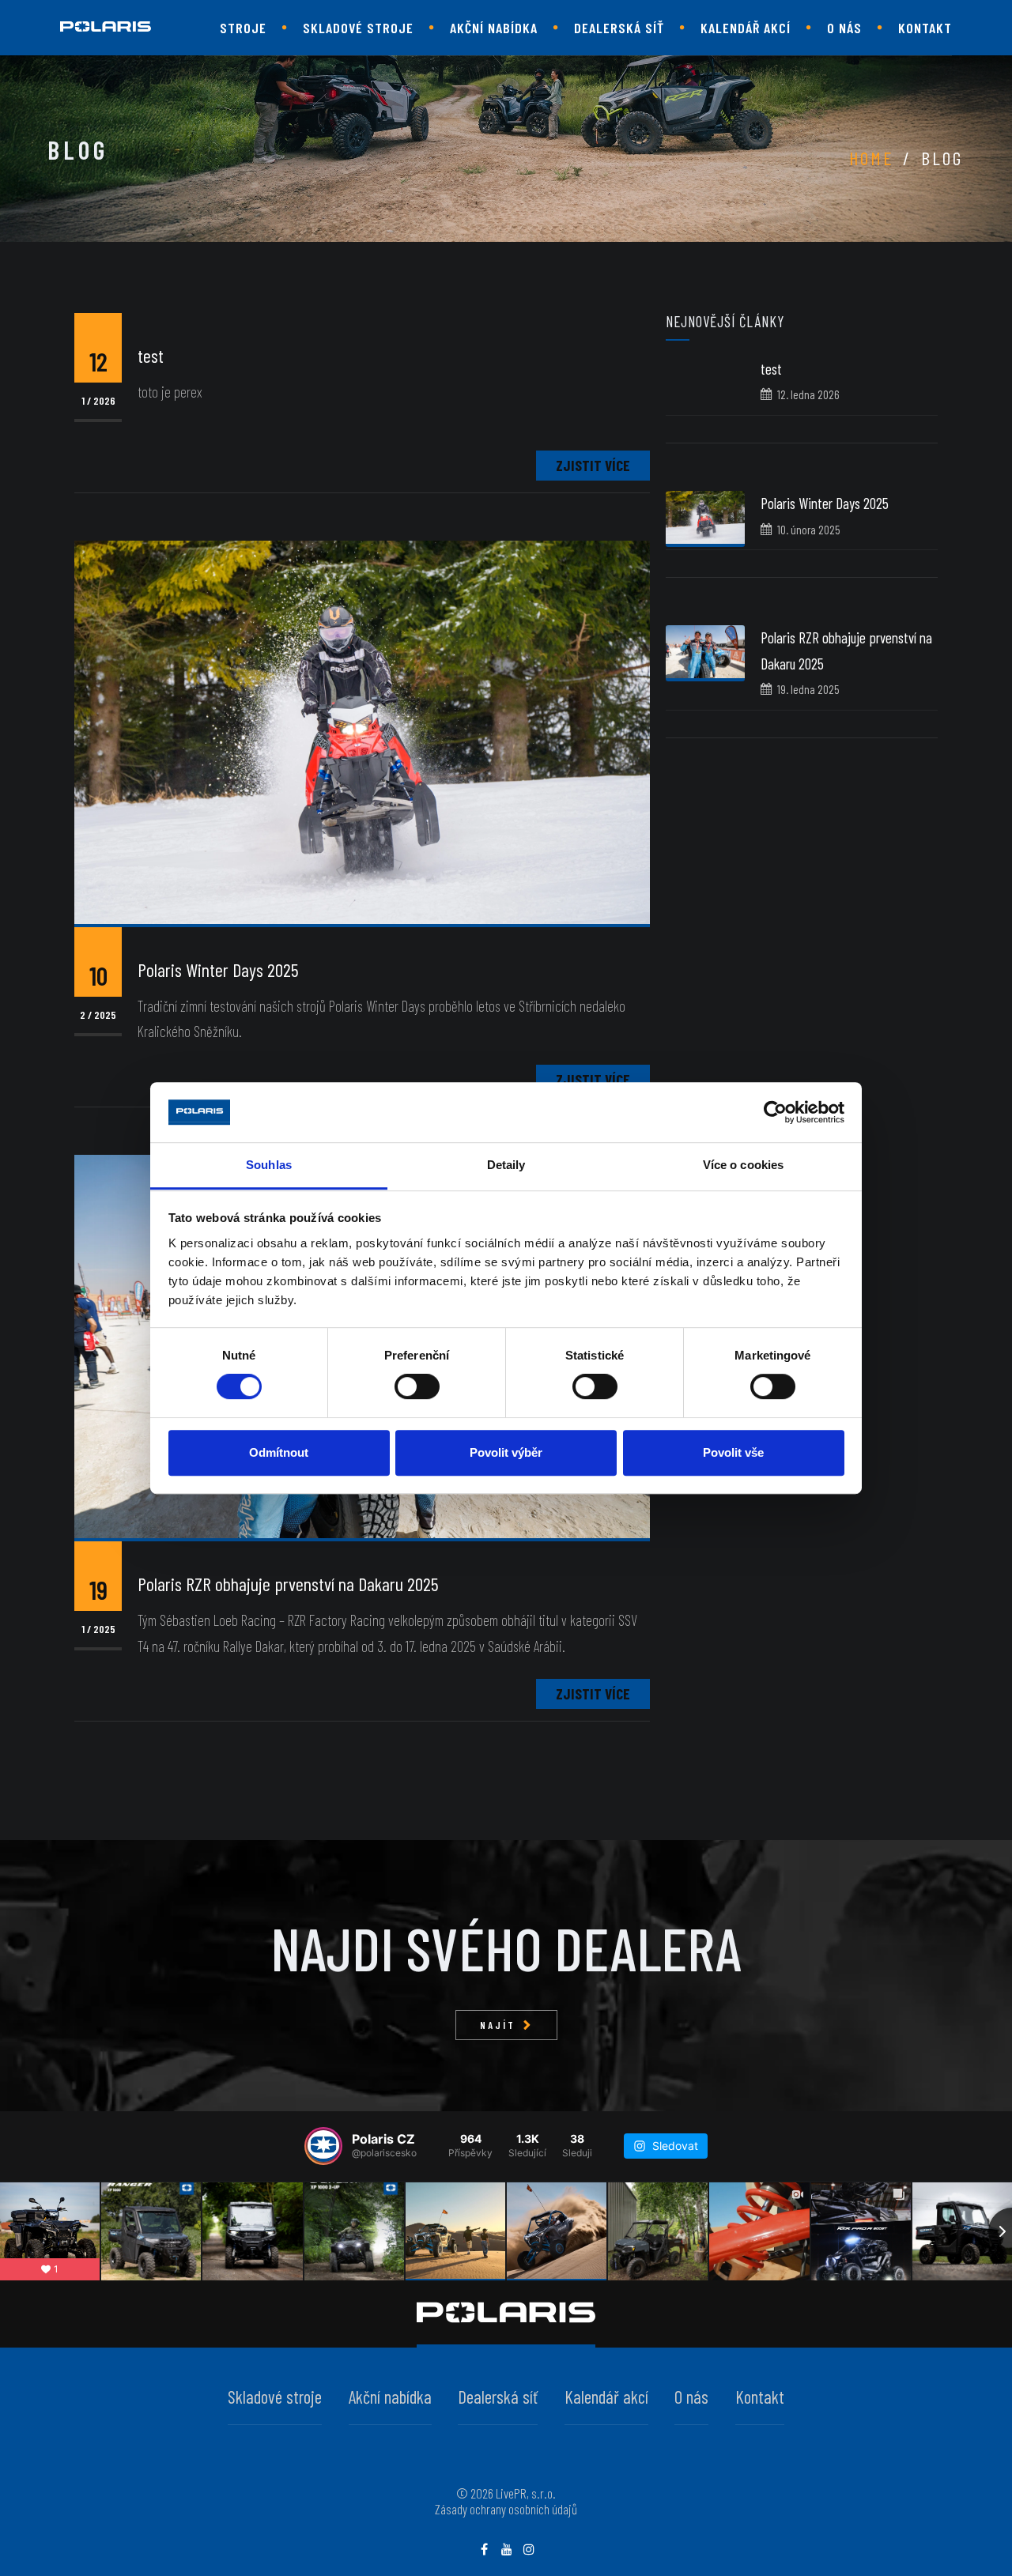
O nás (844, 28)
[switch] (417, 1386)
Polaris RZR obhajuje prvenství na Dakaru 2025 (288, 1584)
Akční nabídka (494, 28)
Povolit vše (733, 1452)
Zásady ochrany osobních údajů (506, 2509)
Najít (498, 2025)
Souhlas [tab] (269, 1165)
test (771, 369)
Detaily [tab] (506, 1165)
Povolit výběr (506, 1452)
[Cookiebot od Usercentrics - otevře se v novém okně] (775, 1112)
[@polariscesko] (323, 2146)
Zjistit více (593, 465)
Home (871, 158)
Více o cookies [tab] (743, 1165)
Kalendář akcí (746, 28)
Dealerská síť (619, 28)
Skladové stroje (358, 28)
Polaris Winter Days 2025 (825, 503)
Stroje (243, 28)
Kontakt (925, 28)
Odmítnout (279, 1452)
